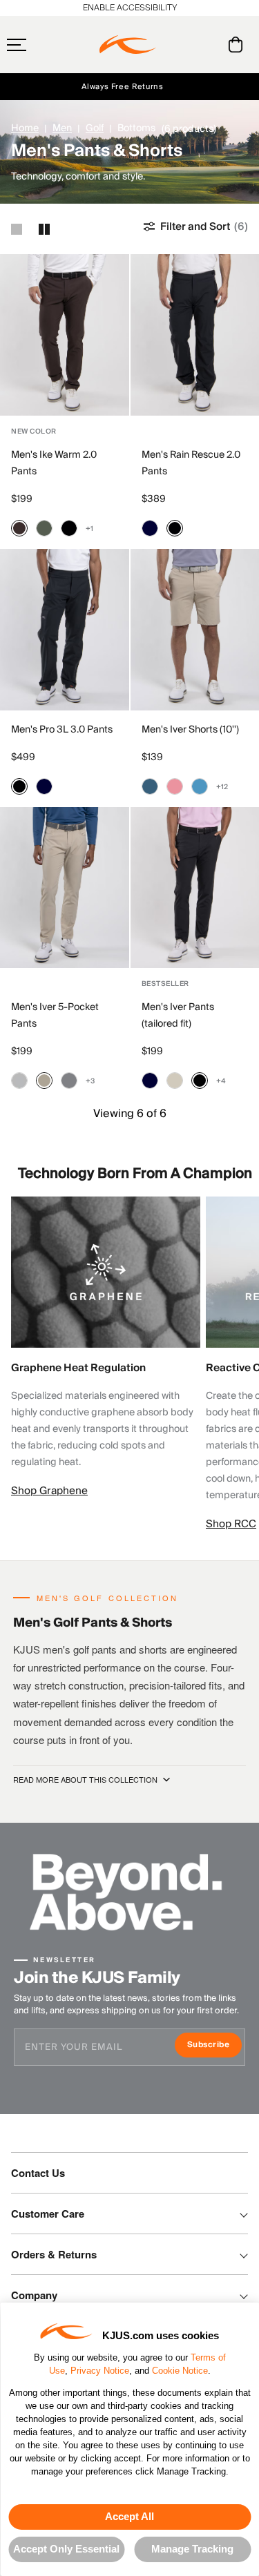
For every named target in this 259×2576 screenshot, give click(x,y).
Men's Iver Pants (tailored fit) (178, 1016)
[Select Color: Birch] (175, 1081)
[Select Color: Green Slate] (44, 528)
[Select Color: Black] (69, 528)
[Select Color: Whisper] (175, 786)
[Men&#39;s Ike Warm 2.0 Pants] (65, 335)
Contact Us (38, 2173)
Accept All (129, 2516)
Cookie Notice (180, 2371)
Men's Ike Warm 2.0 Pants (54, 463)
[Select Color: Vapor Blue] (200, 786)
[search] (180, 45)
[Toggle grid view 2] (44, 229)
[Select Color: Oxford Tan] (44, 1081)
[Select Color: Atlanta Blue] (150, 528)
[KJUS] (128, 45)
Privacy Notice (100, 2371)
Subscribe (214, 2046)
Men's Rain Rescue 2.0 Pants (191, 463)
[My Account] (208, 45)
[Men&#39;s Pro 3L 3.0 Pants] (65, 630)
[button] (44, 45)
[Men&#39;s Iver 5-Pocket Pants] (65, 888)
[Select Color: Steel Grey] (69, 1081)
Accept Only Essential (66, 2549)
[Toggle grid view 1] (17, 229)
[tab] (238, 45)
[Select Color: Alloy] (19, 1081)
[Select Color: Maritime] (150, 786)
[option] (65, 335)
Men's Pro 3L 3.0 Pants (62, 730)
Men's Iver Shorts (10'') (190, 730)
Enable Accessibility (130, 8)
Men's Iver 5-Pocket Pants (55, 1016)
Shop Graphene (49, 1491)
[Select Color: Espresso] (19, 528)
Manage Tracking (192, 2549)
